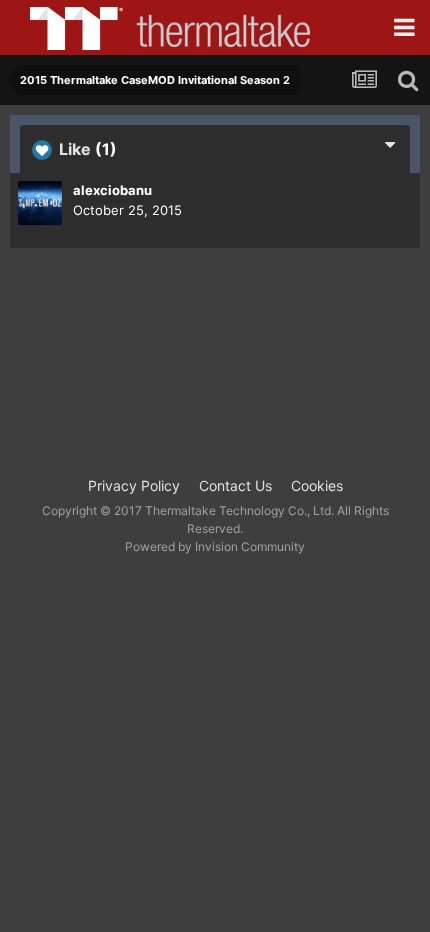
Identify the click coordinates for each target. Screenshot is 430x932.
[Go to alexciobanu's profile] (40, 203)
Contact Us (235, 485)
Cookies (317, 485)
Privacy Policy (134, 485)
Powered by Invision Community (215, 546)
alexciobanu (112, 190)
